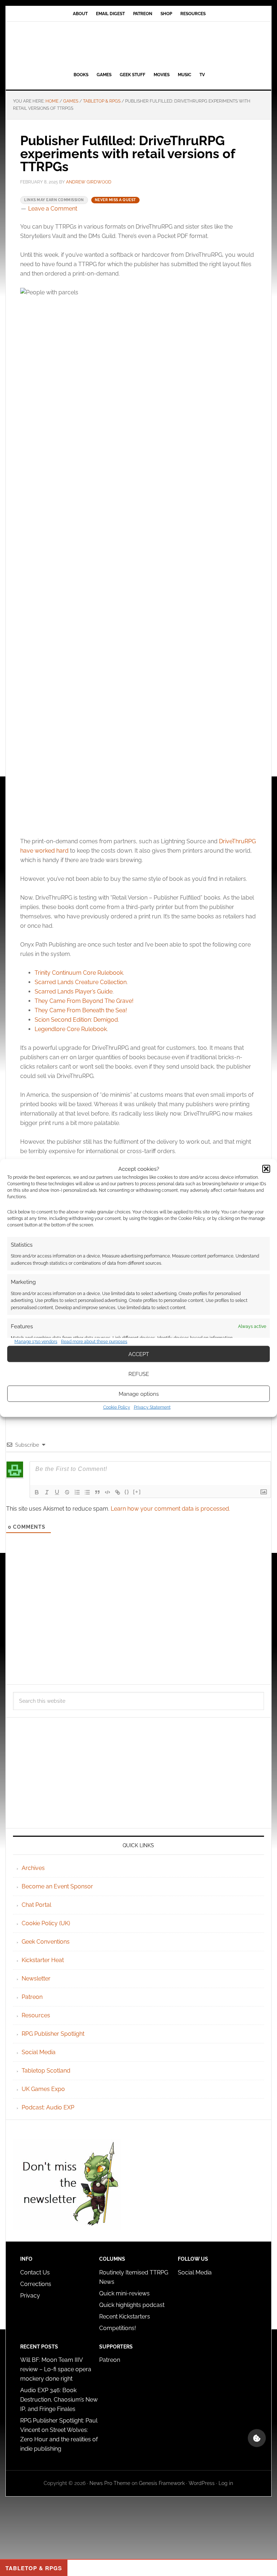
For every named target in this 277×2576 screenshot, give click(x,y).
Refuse (139, 1374)
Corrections (36, 2284)
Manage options (139, 1394)
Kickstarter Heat (43, 1960)
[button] (266, 1169)
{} (127, 1492)
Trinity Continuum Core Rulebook (79, 973)
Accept (139, 1354)
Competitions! (118, 2328)
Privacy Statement (152, 1407)
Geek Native (138, 45)
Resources (36, 2015)
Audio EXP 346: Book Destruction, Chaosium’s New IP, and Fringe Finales (59, 2400)
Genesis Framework (162, 2483)
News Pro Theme (110, 2483)
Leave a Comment (53, 209)
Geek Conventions (46, 1942)
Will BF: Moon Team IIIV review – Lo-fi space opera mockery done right (56, 2369)
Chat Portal (36, 1905)
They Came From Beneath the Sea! (81, 1010)
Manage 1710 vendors (36, 1341)
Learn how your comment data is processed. (170, 1509)
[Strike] (67, 1492)
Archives (33, 1868)
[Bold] (37, 1492)
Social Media (39, 2052)
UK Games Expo (43, 2089)
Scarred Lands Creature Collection (81, 982)
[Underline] (57, 1492)
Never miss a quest (115, 200)
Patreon (32, 1997)
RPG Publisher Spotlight (53, 2034)
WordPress (202, 2483)
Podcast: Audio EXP (48, 2107)
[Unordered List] (87, 1492)
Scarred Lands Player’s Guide (74, 992)
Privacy (30, 2296)
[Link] (118, 1492)
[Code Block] (107, 1492)
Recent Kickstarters (125, 2317)
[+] (137, 1492)
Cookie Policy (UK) (46, 1923)
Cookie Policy (117, 1407)
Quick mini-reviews (124, 2293)
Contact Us (35, 2272)
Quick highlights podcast (132, 2305)
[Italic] (47, 1492)
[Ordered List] (77, 1492)
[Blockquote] (97, 1492)
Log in (226, 2483)
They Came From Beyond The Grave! (84, 1001)
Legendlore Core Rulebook (71, 1029)
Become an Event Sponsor (57, 1886)
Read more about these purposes (94, 1341)
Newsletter (36, 1978)
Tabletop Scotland (46, 2071)
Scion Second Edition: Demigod (76, 1020)
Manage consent (257, 2438)
